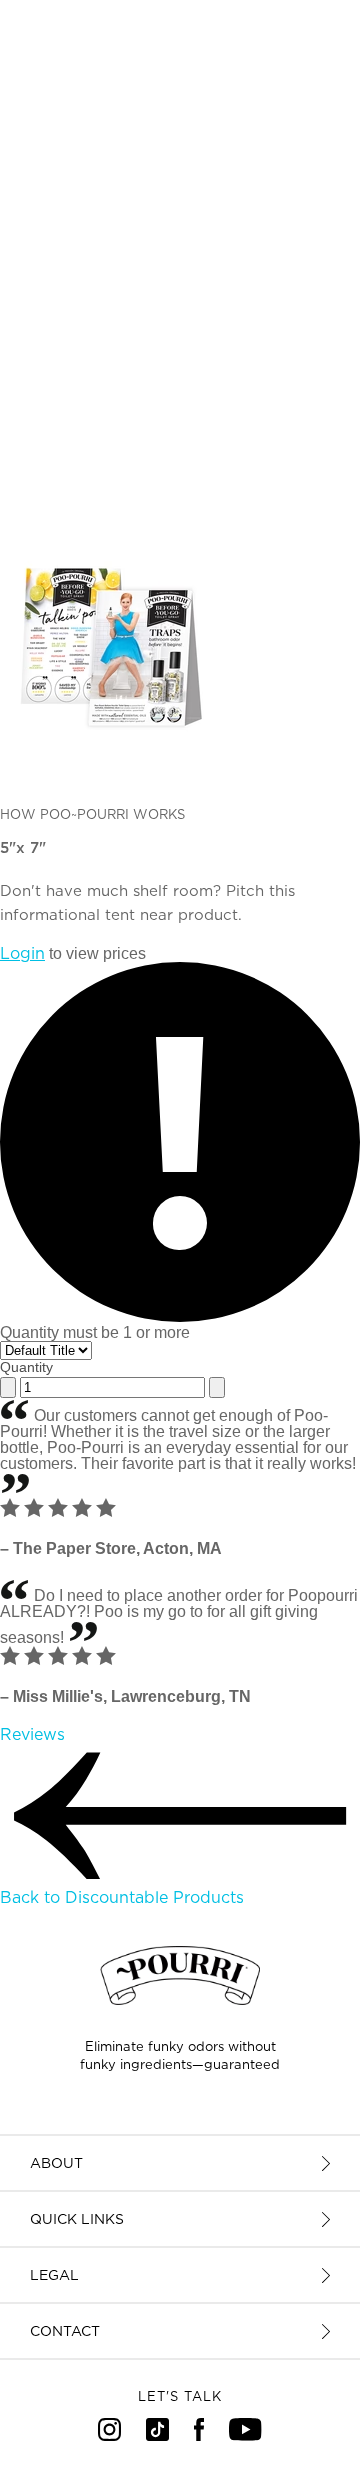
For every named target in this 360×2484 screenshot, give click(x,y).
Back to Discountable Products (122, 1897)
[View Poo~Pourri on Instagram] (109, 2435)
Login (22, 953)
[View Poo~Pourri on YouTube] (245, 2435)
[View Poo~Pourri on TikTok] (157, 2435)
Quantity (26, 1367)
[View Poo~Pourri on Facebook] (199, 2435)
